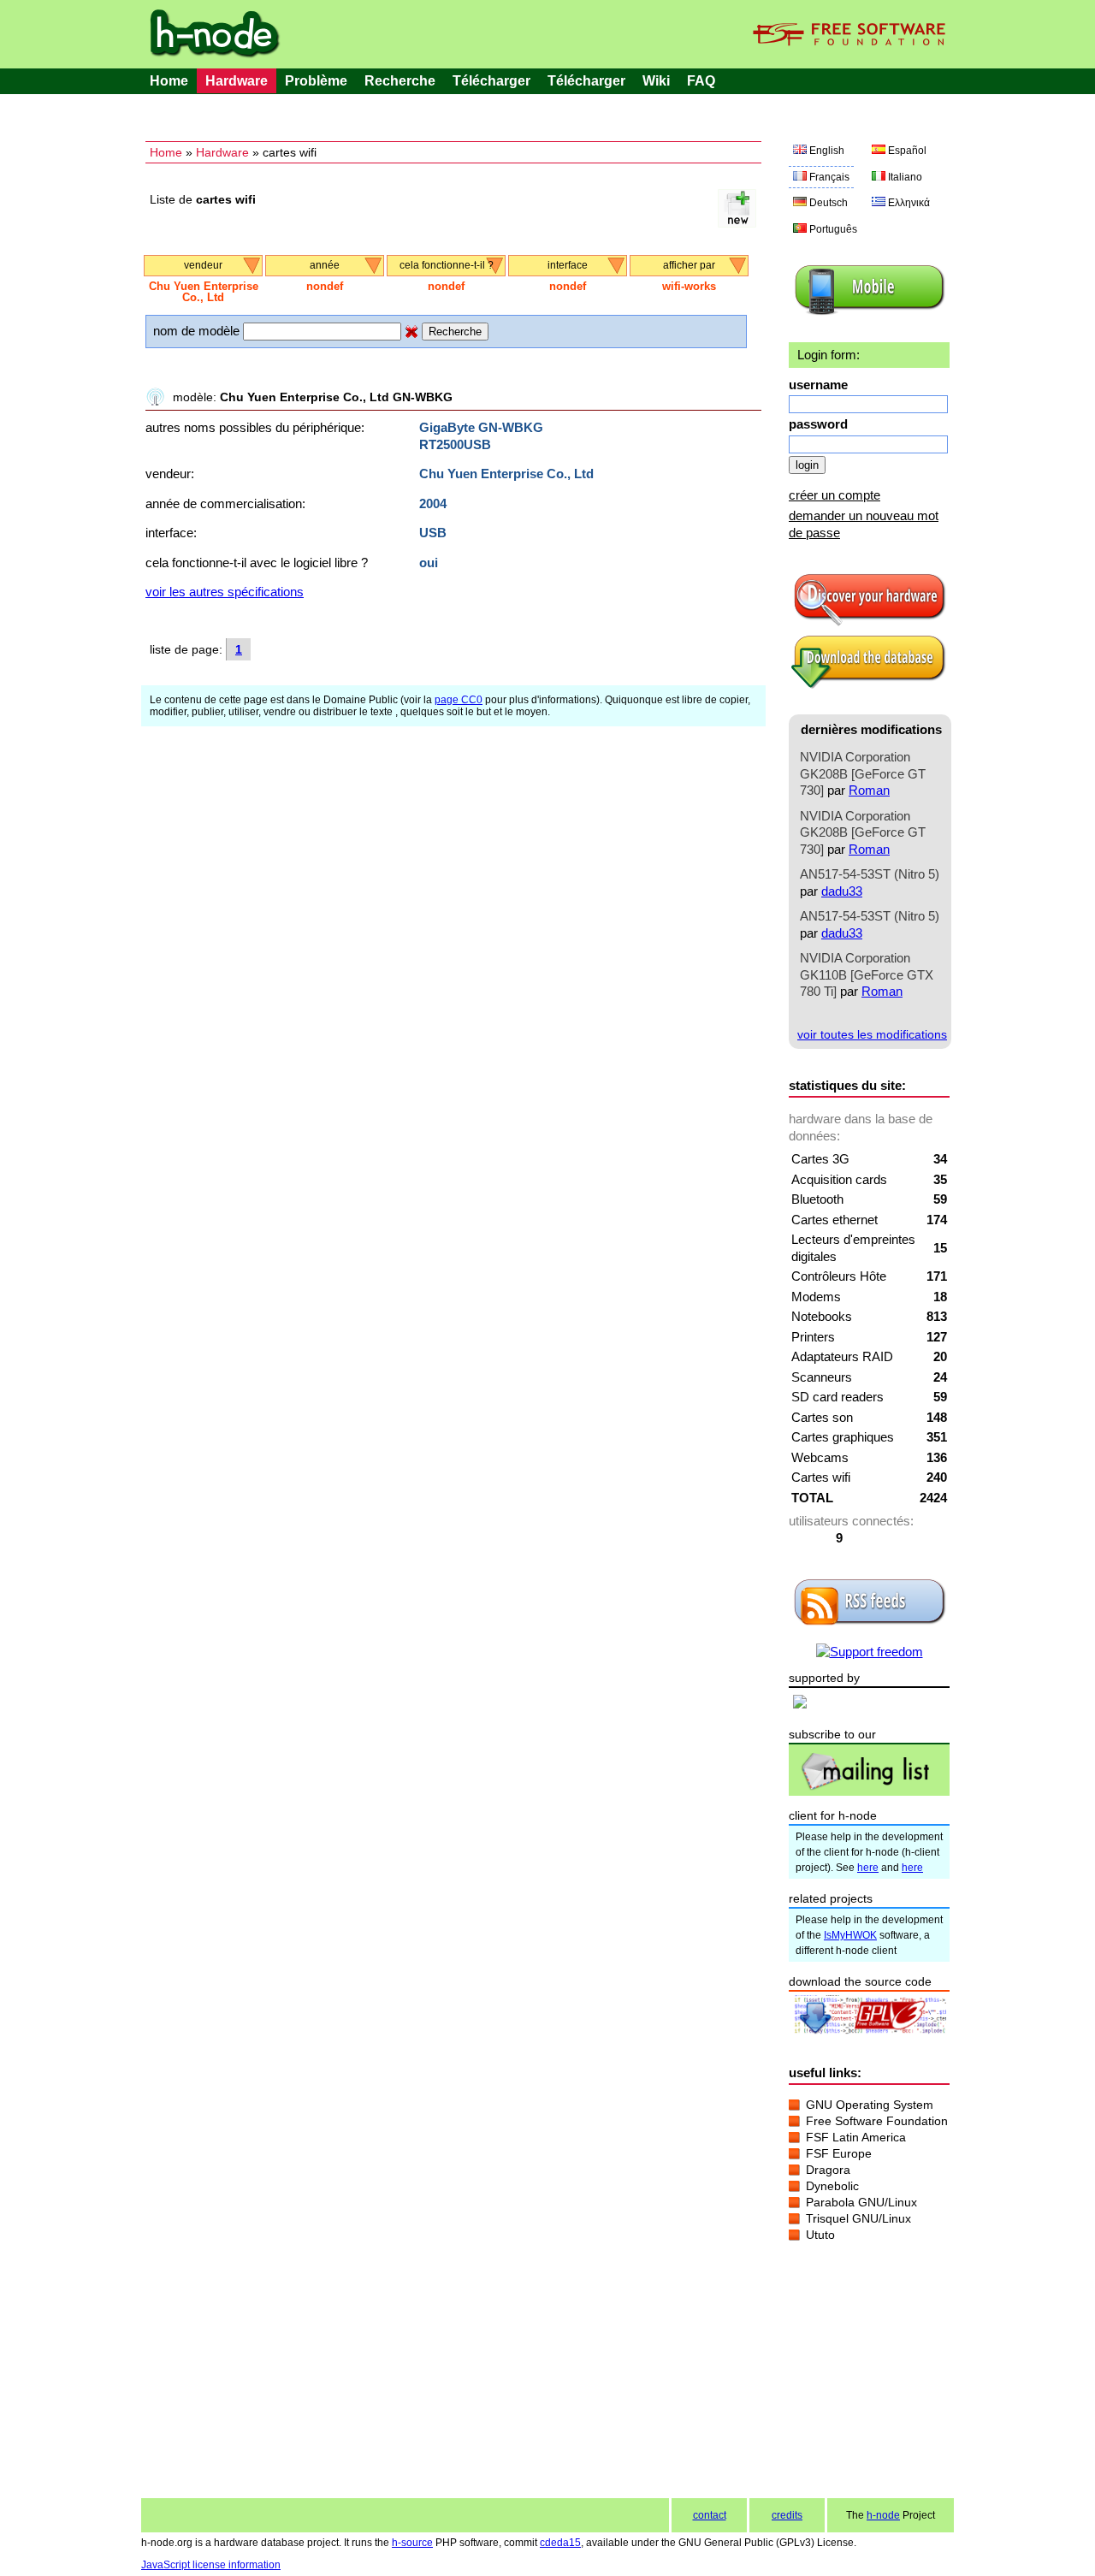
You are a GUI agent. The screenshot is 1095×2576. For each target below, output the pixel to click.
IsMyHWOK (850, 1935)
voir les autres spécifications (225, 592)
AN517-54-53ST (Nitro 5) (870, 874)
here (868, 1868)
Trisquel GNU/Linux (858, 2218)
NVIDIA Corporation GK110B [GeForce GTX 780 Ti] (867, 974)
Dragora (828, 2170)
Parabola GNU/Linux (861, 2202)
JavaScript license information (211, 2565)
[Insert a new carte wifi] (737, 223)
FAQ (701, 81)
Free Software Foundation (877, 2121)
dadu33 (842, 891)
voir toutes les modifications (872, 1034)
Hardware (237, 81)
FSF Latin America (856, 2137)
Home (169, 81)
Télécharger (491, 81)
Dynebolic (832, 2186)
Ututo (820, 2235)
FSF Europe (839, 2153)
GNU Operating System (870, 2105)
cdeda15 (560, 2543)
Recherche (400, 81)
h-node (883, 2515)
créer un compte (835, 495)
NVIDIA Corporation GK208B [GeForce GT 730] (863, 773)
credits (787, 2515)
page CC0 (459, 700)
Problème (316, 81)
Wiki (656, 81)
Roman (869, 790)
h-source (412, 2543)
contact (710, 2515)
